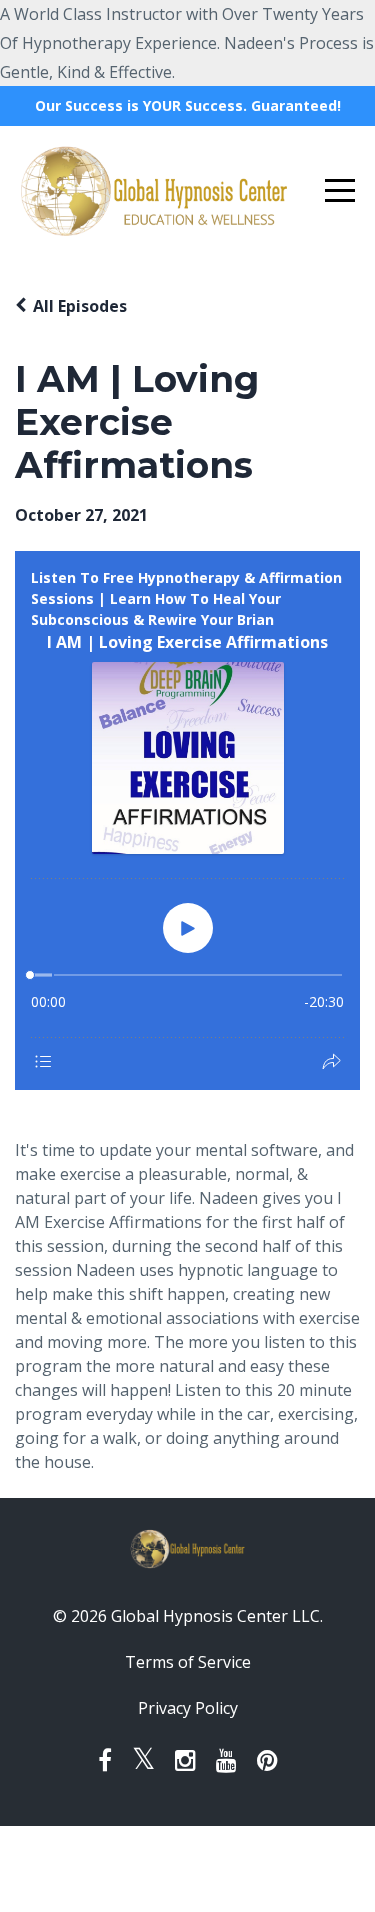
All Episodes (80, 306)
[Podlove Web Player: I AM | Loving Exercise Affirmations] (187, 820)
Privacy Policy (188, 1708)
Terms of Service (188, 1662)
